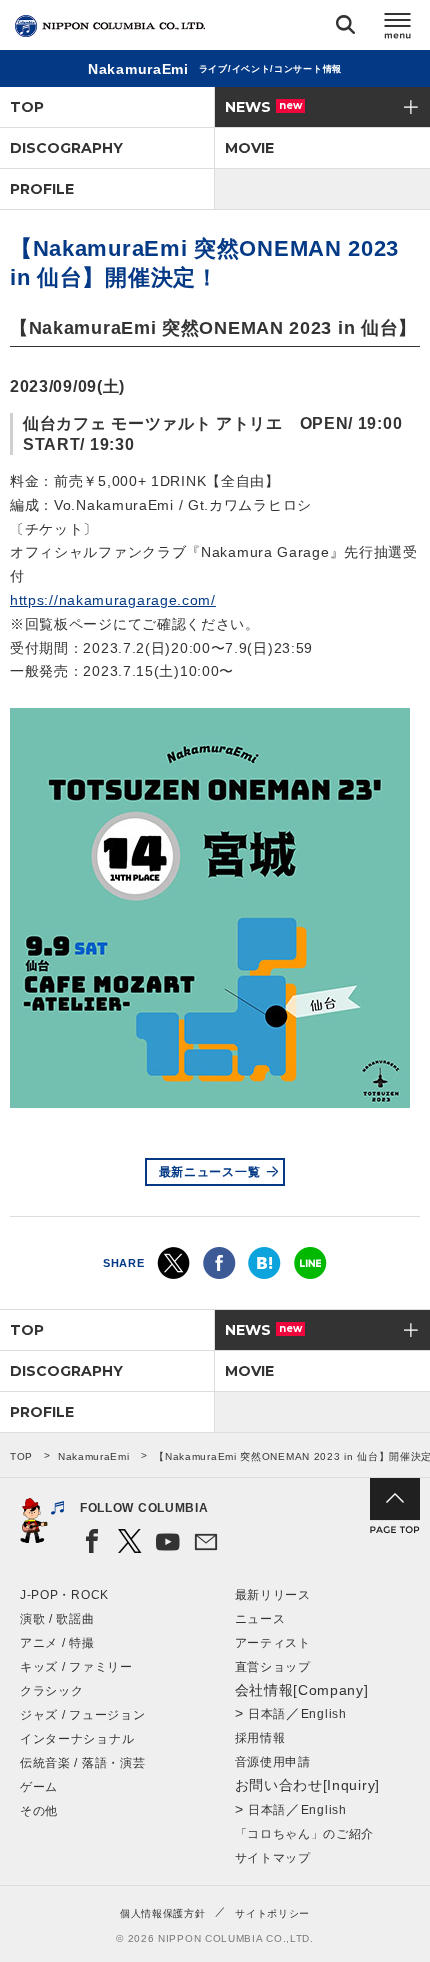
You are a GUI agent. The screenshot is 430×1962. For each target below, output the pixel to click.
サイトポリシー (272, 1913)
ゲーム (39, 1787)
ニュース (260, 1619)
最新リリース (273, 1595)
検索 (345, 28)
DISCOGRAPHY (66, 148)
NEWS (263, 107)
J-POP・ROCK (64, 1595)
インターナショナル (77, 1739)
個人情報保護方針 (163, 1913)
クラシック (52, 1691)
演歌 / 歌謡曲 (57, 1619)
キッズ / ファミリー (76, 1667)
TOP (27, 107)
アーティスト (273, 1643)
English (324, 1714)
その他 (39, 1811)
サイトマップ (273, 1858)
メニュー (398, 28)
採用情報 (260, 1738)
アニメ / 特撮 (57, 1643)
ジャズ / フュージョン (82, 1715)
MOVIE (249, 148)
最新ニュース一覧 (210, 1172)
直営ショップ (273, 1667)
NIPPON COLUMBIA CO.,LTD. (110, 26)
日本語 (267, 1714)
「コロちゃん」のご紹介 (305, 1834)
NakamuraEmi (94, 1456)
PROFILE (42, 189)
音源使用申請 (273, 1762)
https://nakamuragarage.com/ (113, 600)
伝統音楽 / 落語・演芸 (82, 1763)
